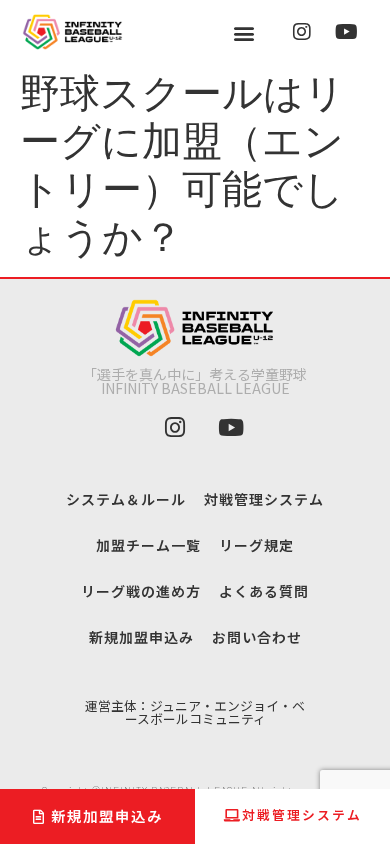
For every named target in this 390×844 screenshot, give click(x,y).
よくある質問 (264, 591)
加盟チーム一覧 (148, 545)
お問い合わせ (257, 637)
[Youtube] (346, 32)
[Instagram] (302, 32)
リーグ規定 (256, 545)
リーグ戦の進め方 (141, 591)
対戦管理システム (264, 499)
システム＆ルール (126, 499)
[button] (244, 32)
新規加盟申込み (141, 637)
